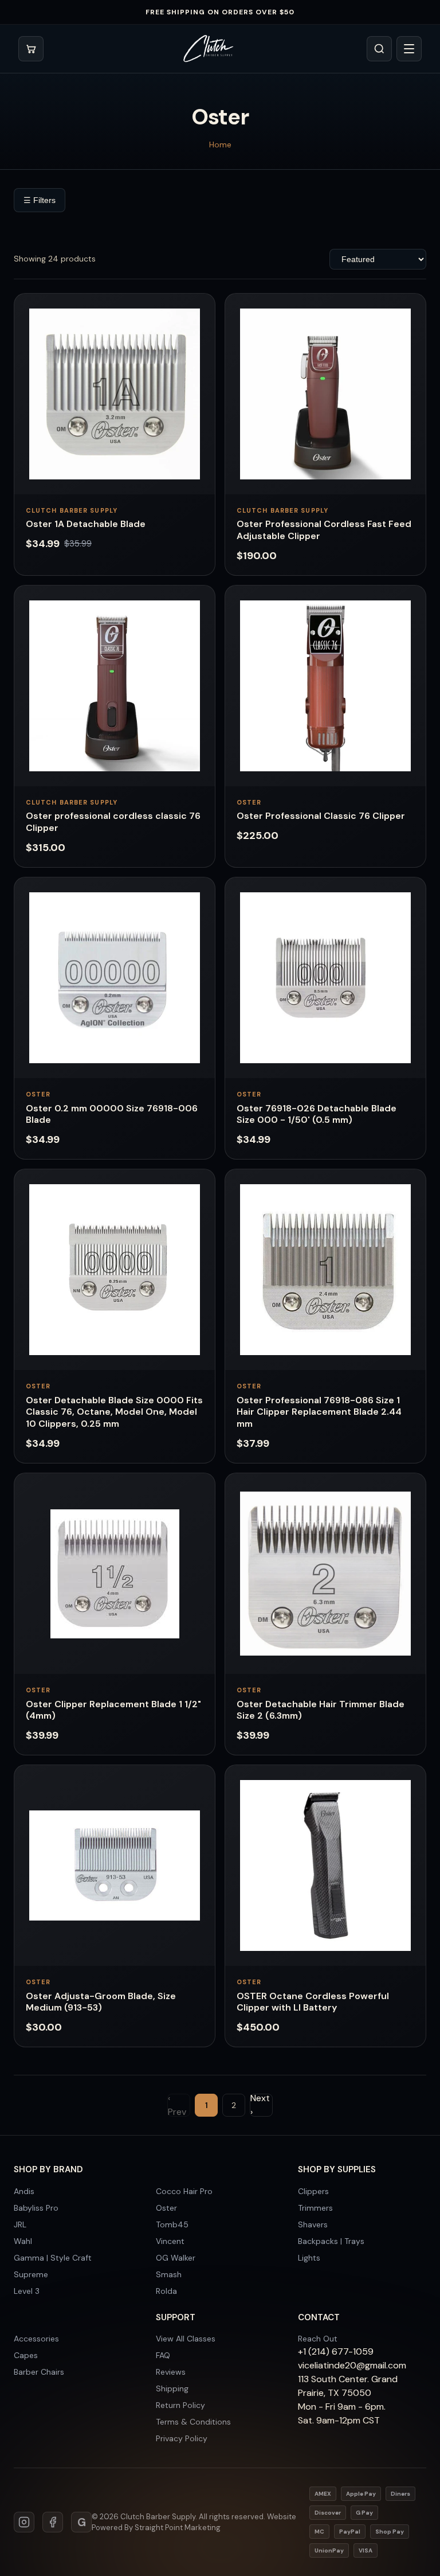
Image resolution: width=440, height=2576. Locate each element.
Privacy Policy (182, 2438)
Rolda (166, 2291)
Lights (309, 2258)
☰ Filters (40, 200)
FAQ (163, 2355)
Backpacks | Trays (331, 2241)
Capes (26, 2355)
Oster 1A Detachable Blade (86, 524)
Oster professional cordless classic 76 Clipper (113, 822)
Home (220, 145)
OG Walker (176, 2258)
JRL (20, 2224)
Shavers (313, 2224)
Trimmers (315, 2208)
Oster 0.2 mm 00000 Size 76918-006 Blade (112, 1114)
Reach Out (318, 2339)
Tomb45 (172, 2224)
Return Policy (180, 2405)
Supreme (31, 2274)
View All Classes (186, 2339)
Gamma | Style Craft (53, 2258)
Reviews (171, 2372)
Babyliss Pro (36, 2208)
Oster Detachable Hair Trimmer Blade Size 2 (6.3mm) (321, 1710)
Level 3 (27, 2291)
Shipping (172, 2388)
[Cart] (31, 49)
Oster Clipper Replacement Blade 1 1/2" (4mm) (113, 1710)
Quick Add (115, 481)
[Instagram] (24, 2522)
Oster (166, 2208)
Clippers (313, 2191)
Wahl (23, 2241)
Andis (24, 2191)
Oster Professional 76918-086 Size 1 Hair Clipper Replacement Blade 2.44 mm (319, 1412)
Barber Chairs (39, 2372)
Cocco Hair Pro (184, 2191)
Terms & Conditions (193, 2422)
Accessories (36, 2339)
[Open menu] (409, 49)
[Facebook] (53, 2522)
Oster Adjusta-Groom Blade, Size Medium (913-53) (101, 2002)
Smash (169, 2274)
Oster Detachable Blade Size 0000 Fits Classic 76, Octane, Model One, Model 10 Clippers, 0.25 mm (114, 1412)
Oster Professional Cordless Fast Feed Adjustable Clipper (324, 530)
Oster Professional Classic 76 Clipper (321, 816)
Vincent (170, 2241)
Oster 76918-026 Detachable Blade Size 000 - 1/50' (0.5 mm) (317, 1114)
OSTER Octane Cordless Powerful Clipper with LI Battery (313, 2002)
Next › (260, 2105)
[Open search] (379, 49)
